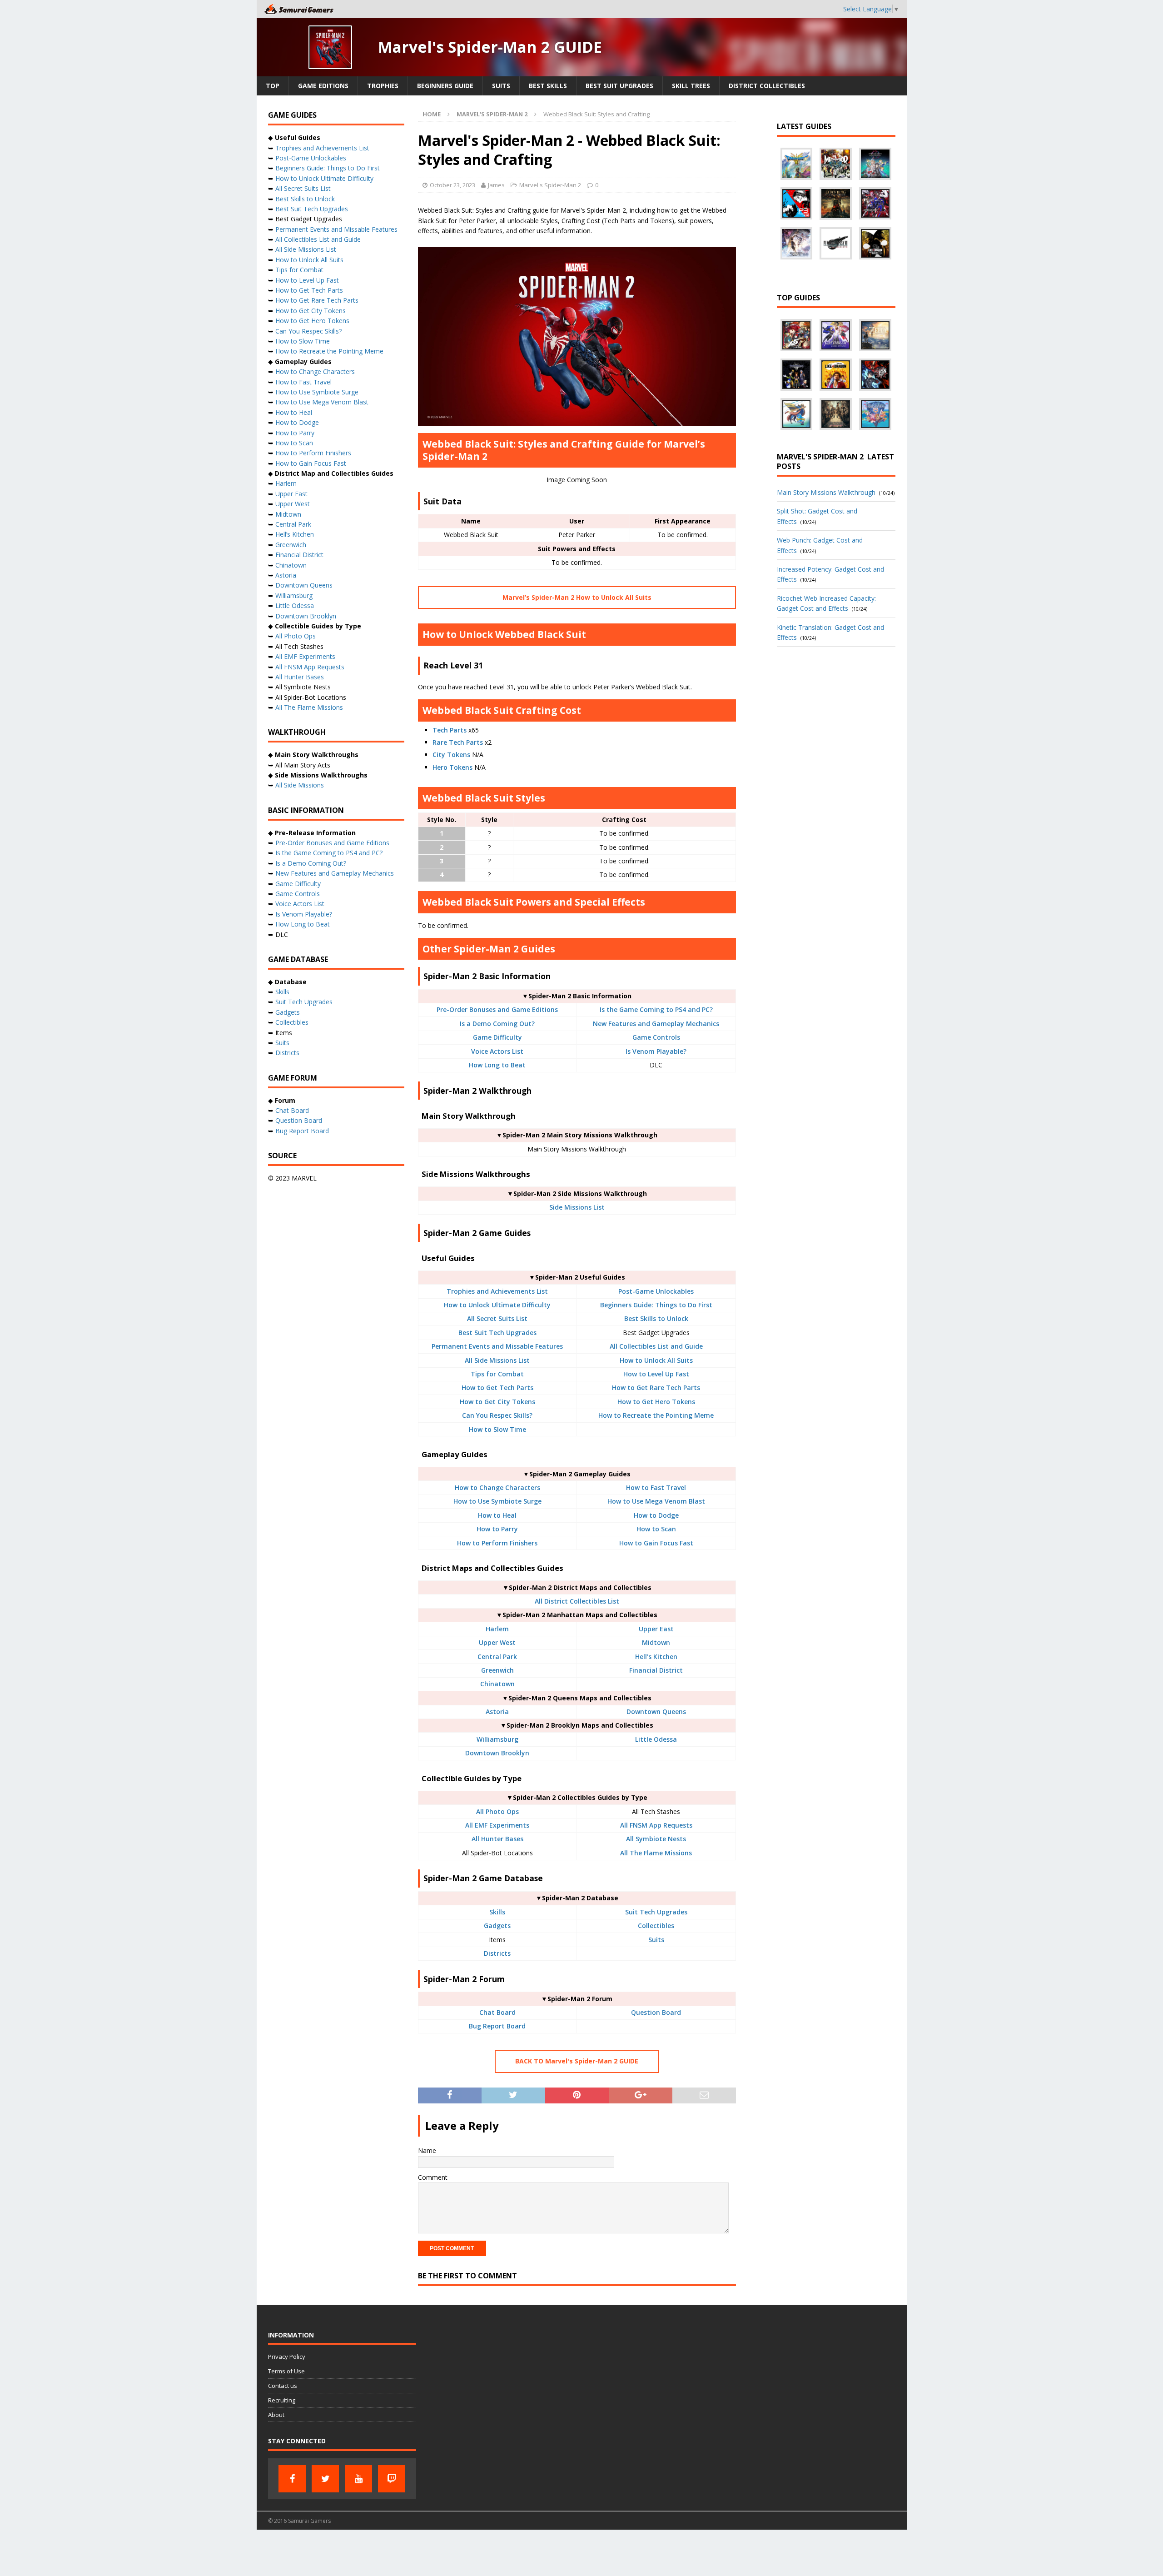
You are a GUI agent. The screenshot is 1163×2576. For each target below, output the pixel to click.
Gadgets (497, 1926)
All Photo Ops (497, 1811)
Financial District (656, 1670)
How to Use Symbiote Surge (497, 1501)
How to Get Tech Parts (497, 1388)
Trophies (383, 86)
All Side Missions (300, 785)
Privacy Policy (287, 2357)
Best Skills (548, 86)
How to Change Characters (497, 1487)
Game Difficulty (497, 1037)
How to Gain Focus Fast (656, 1543)
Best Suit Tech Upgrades (497, 1333)
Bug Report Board (497, 2026)
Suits (501, 86)
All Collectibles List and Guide (656, 1346)
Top (273, 86)
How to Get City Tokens (497, 1402)
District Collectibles (767, 86)
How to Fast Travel (656, 1487)
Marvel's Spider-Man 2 (550, 185)
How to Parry (497, 1529)
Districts (497, 1953)
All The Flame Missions (656, 1853)
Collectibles (656, 1926)
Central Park (497, 1657)
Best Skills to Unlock (656, 1318)
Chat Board (497, 2012)
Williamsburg (497, 1739)
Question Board (656, 2012)
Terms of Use (286, 2371)
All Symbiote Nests (656, 1839)
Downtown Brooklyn (497, 1753)
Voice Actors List (497, 1051)
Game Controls (656, 1037)
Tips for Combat (497, 1374)
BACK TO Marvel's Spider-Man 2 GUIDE (577, 2061)
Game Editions (323, 86)
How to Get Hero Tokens (656, 1402)
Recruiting (282, 2400)
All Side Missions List (497, 1360)
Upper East (656, 1629)
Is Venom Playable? (656, 1051)
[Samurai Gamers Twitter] (325, 2479)
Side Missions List (577, 1207)
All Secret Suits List (497, 1318)
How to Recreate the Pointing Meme (656, 1415)
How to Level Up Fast (656, 1374)
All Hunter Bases (497, 1839)
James (496, 185)
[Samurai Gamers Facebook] (292, 2479)
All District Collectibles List (577, 1601)
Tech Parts (450, 730)
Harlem (497, 1629)
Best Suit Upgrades (619, 86)
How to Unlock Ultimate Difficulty (497, 1305)
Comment (433, 2177)
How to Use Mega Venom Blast (656, 1501)
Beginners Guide (445, 86)
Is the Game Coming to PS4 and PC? (656, 1009)
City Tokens (451, 755)
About (276, 2415)
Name (427, 2150)
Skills (497, 1912)
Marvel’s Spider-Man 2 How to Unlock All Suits (577, 597)
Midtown (656, 1642)
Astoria (497, 1712)
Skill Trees (691, 86)
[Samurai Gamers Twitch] (392, 2479)
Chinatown (497, 1684)
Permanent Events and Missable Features (497, 1346)
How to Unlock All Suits (656, 1360)
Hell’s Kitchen (656, 1657)
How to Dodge (656, 1515)
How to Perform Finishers (497, 1543)
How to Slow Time (497, 1429)
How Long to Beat (497, 1065)
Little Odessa (656, 1739)
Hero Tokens (452, 767)
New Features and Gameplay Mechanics (656, 1024)
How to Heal (497, 1515)
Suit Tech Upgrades (656, 1912)
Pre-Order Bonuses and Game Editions (497, 1009)
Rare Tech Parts (458, 742)
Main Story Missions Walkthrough (826, 492)
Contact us (283, 2386)
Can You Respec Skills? (497, 1415)
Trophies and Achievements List (497, 1291)
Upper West (497, 1642)
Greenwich (497, 1670)
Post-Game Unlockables (656, 1291)
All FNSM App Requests (656, 1825)
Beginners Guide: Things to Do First (656, 1305)
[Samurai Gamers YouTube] (358, 2479)
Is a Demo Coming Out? (497, 1024)
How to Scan (656, 1529)
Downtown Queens (656, 1712)
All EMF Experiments (497, 1825)
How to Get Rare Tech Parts (656, 1388)
